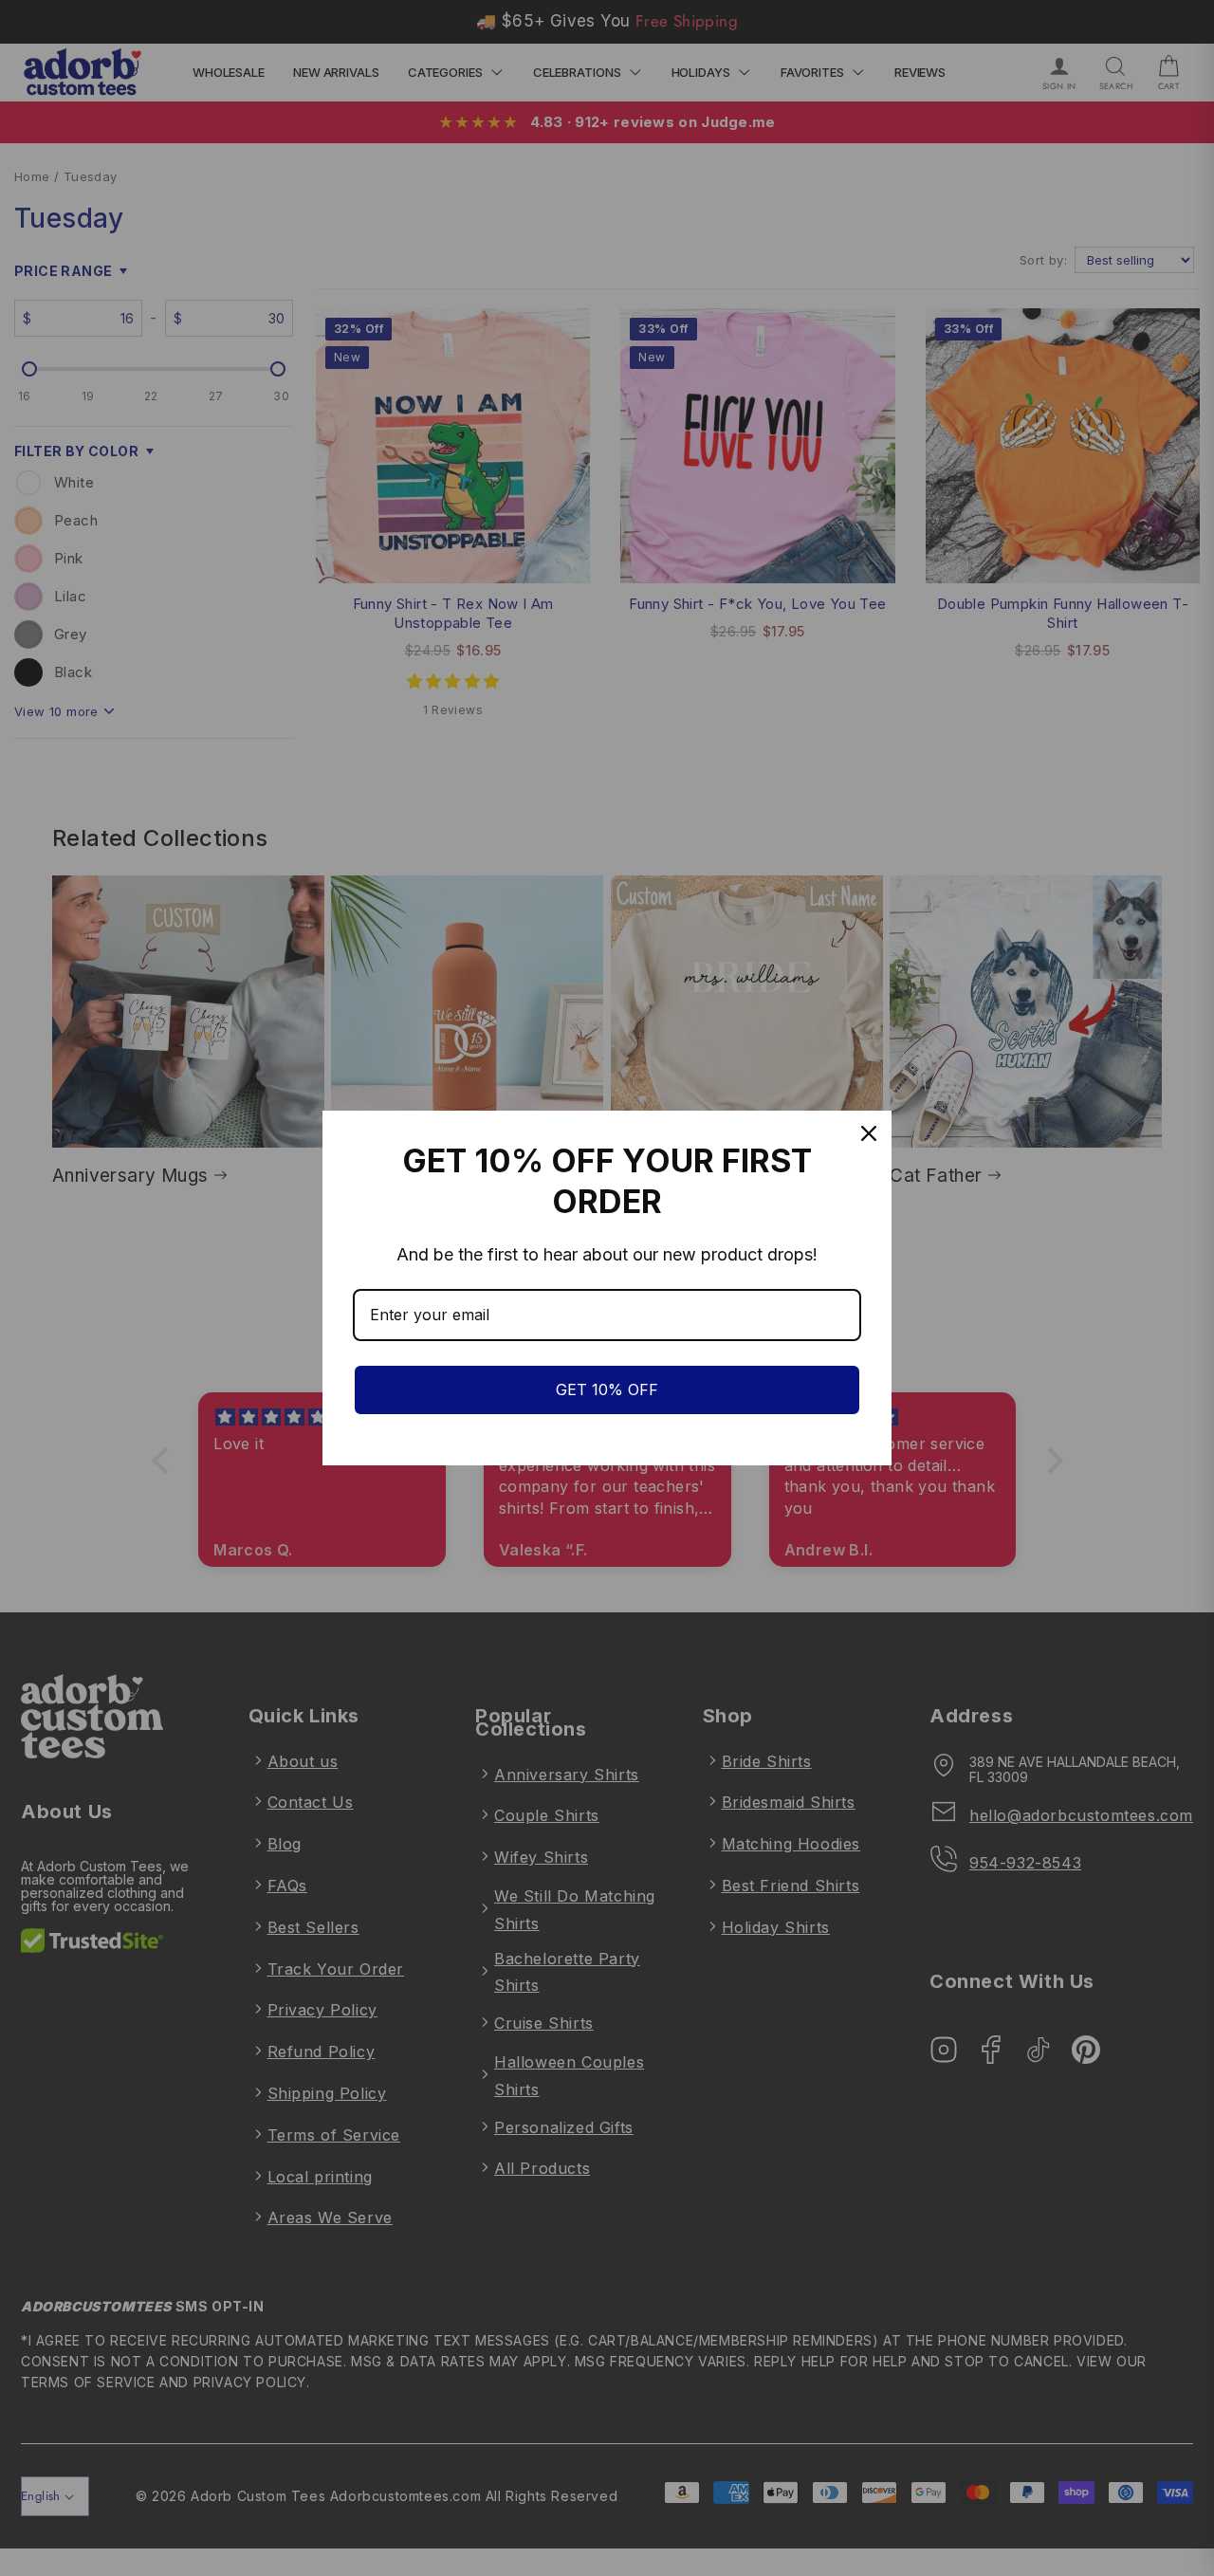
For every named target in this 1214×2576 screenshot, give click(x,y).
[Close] (869, 1133)
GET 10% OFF (607, 1389)
